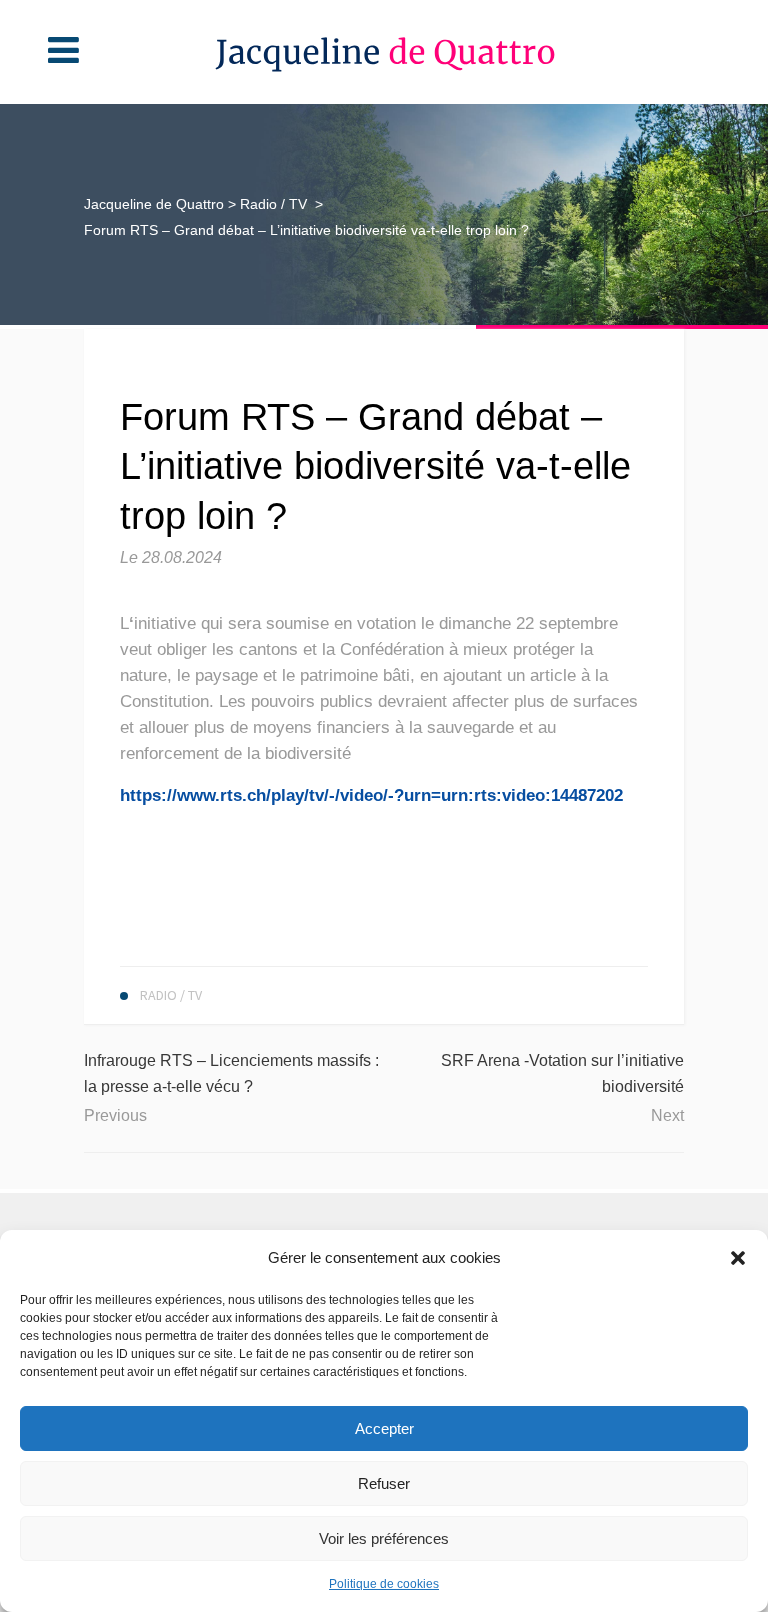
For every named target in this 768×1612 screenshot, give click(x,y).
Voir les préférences (384, 1538)
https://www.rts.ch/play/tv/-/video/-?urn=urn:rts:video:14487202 (371, 795)
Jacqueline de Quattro (154, 204)
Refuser (384, 1483)
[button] (738, 1258)
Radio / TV (273, 204)
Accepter (384, 1428)
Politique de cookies (384, 1584)
